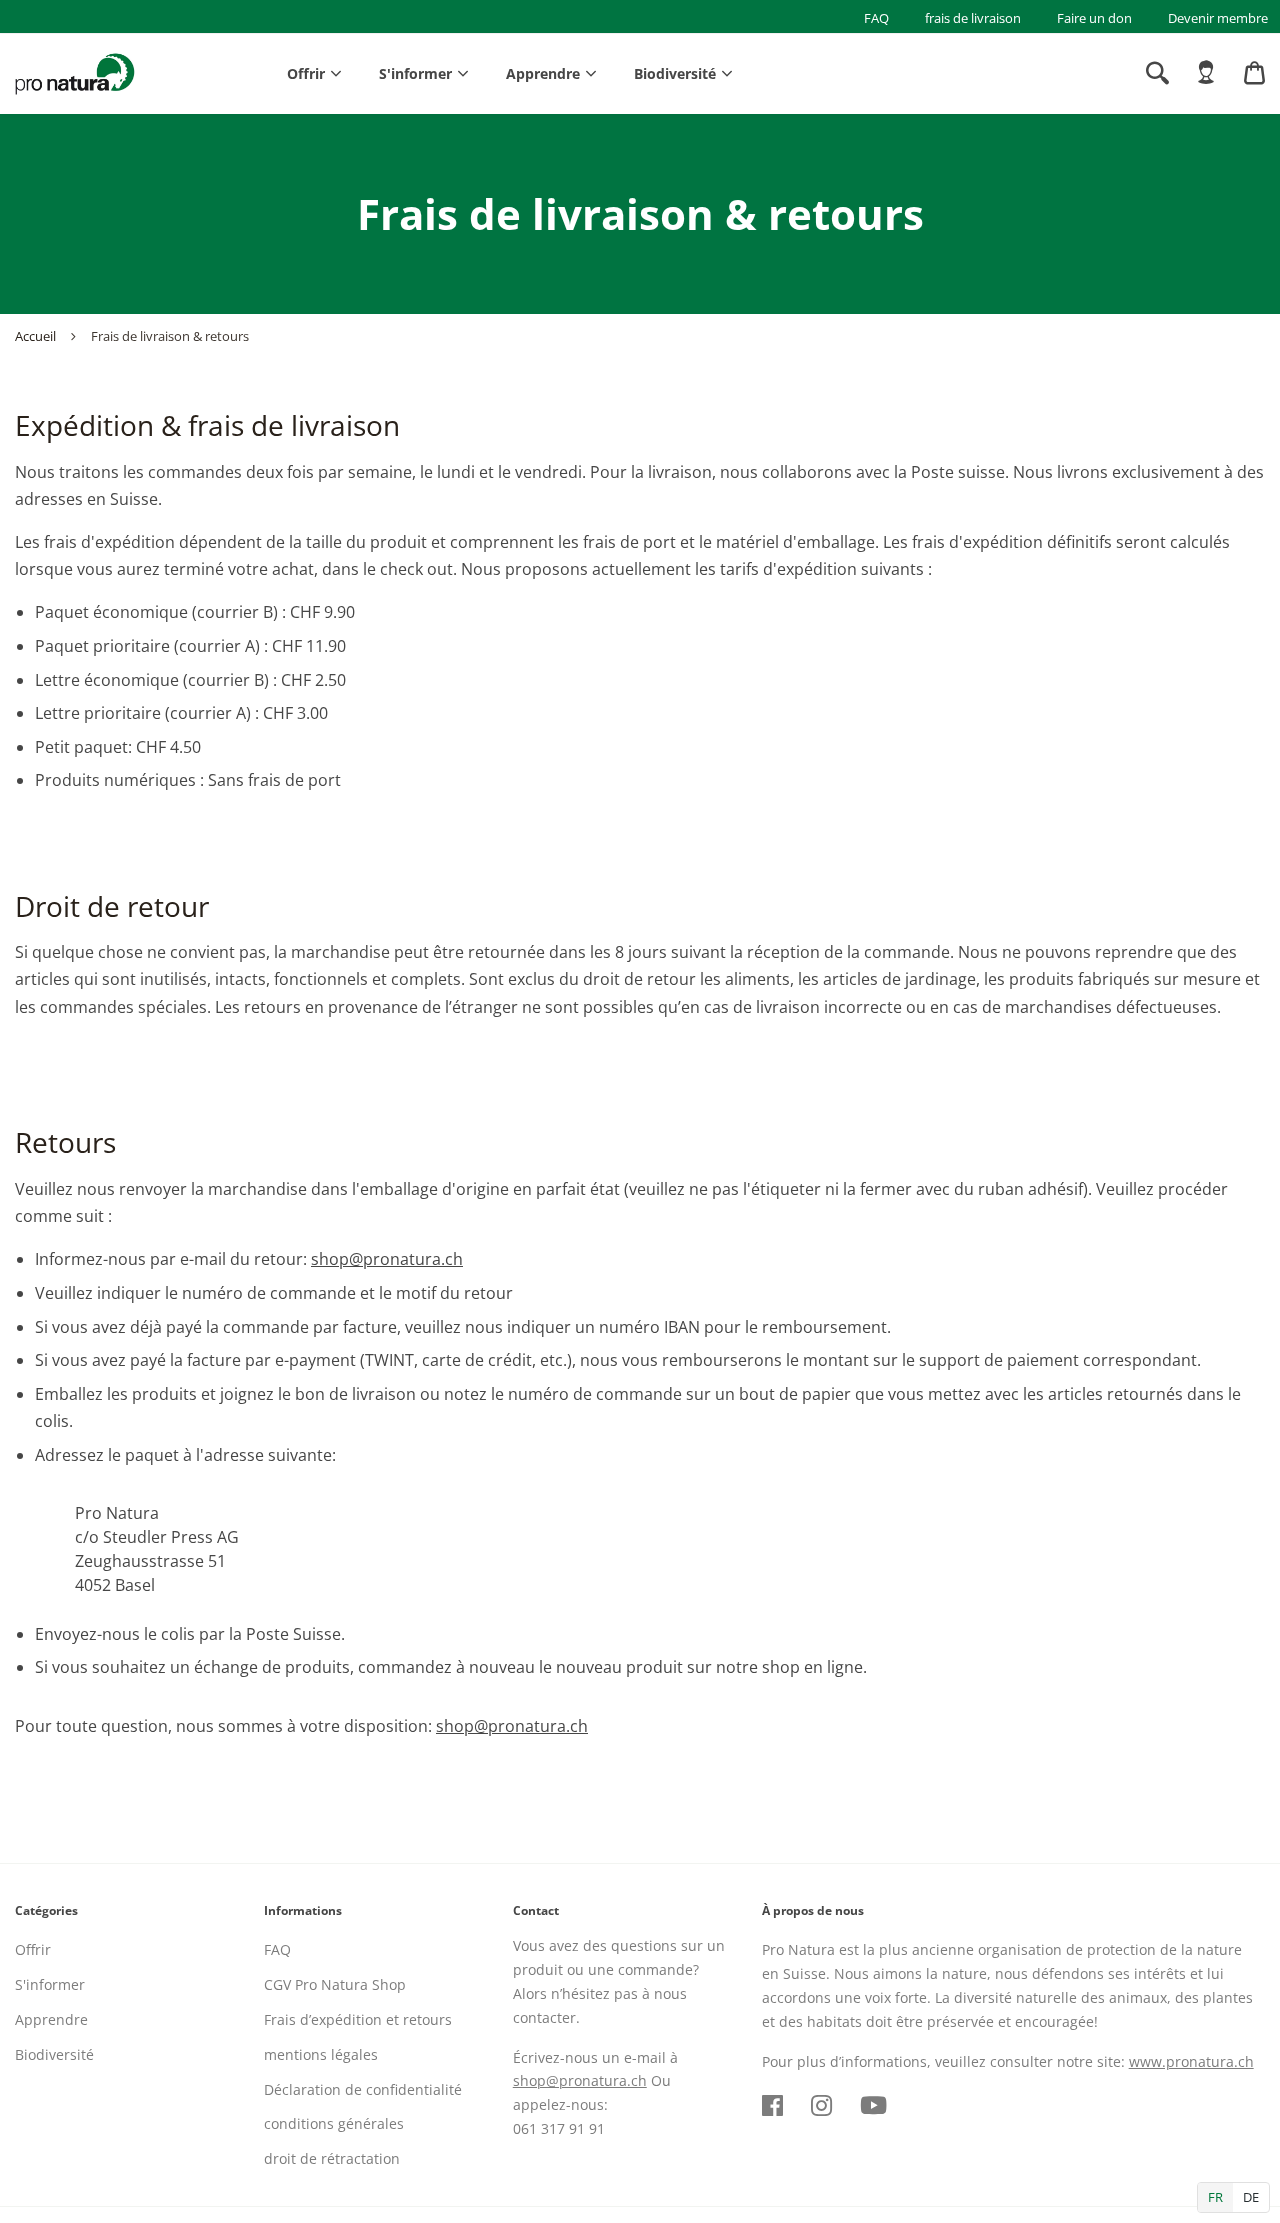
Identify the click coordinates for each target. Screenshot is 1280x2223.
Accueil (35, 336)
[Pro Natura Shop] (75, 74)
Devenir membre (1218, 18)
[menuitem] (1206, 73)
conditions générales (334, 2123)
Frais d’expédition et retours (358, 2019)
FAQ (876, 18)
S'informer (415, 73)
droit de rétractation (332, 2158)
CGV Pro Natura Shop (335, 1984)
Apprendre (543, 73)
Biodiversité (675, 73)
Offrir (306, 73)
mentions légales (321, 2054)
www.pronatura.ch (1191, 2061)
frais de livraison (973, 18)
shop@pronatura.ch (387, 1259)
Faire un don (1094, 18)
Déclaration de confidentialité (363, 2089)
